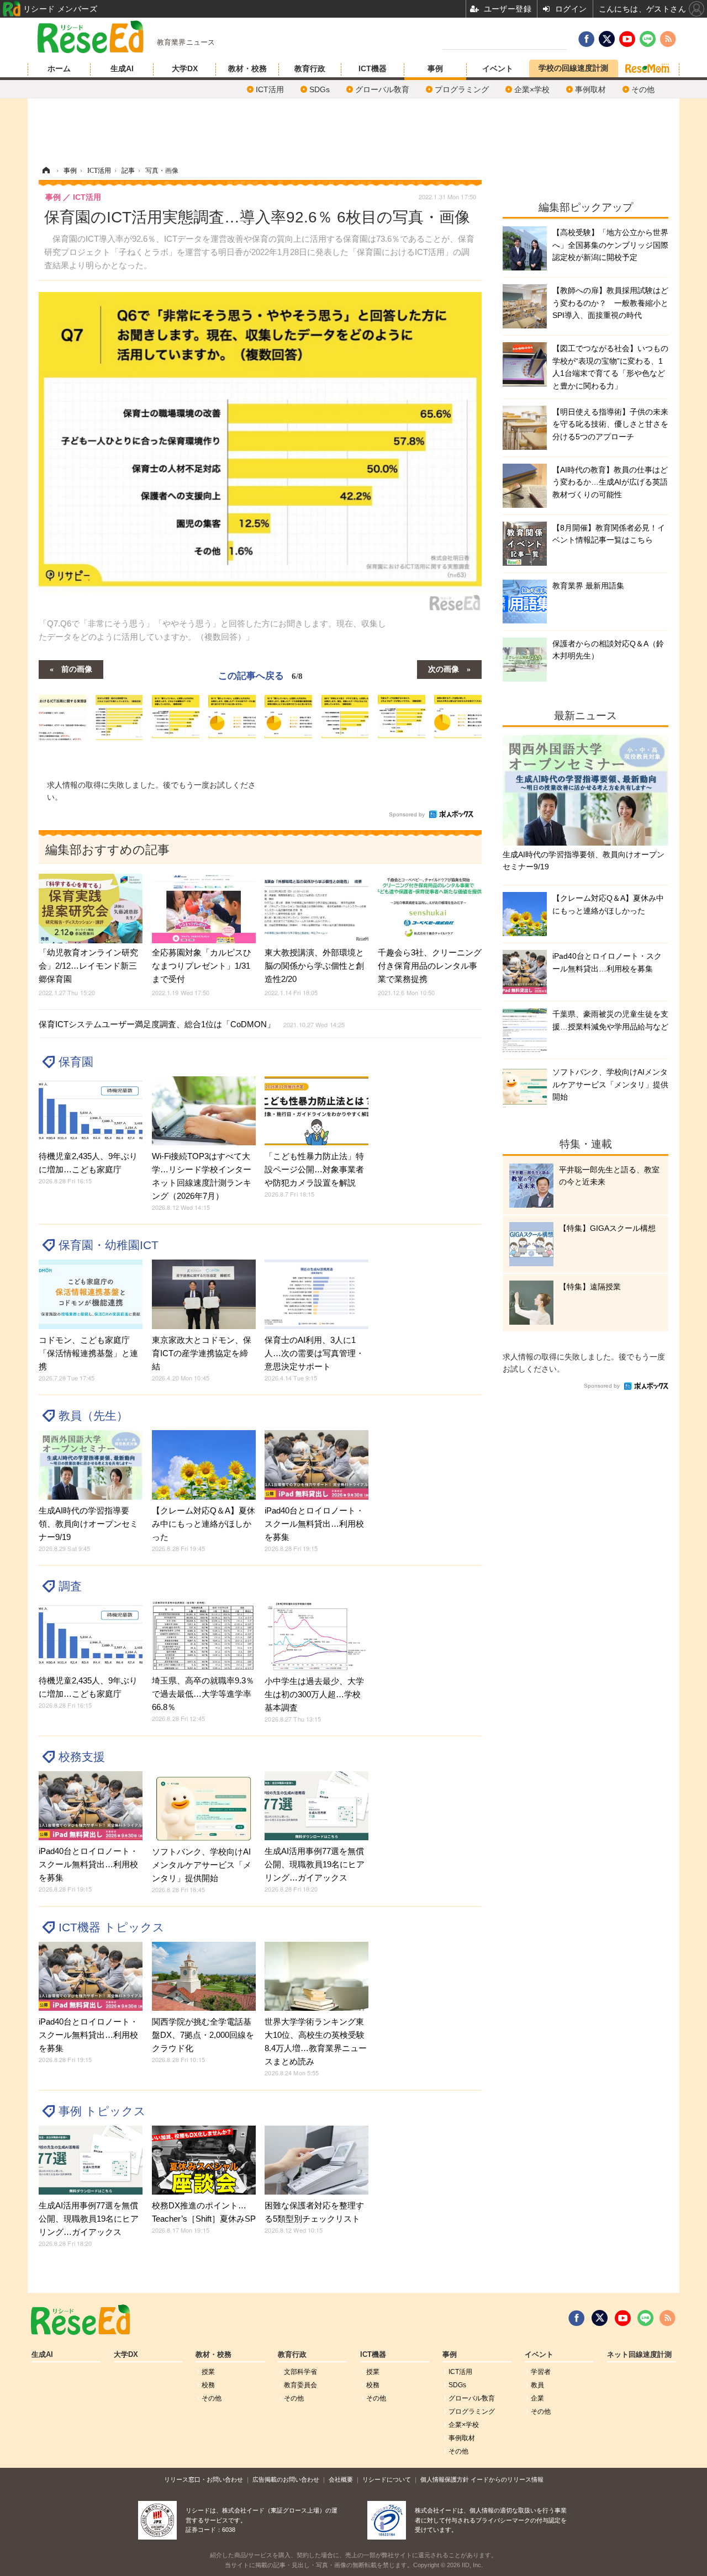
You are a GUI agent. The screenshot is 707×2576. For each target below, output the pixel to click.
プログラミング (462, 89)
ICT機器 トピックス (112, 1927)
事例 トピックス (102, 2111)
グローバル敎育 (382, 89)
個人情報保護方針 (445, 2479)
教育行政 (310, 68)
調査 (70, 1586)
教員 (537, 2385)
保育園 (76, 1062)
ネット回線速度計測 (639, 2355)
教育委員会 (300, 2385)
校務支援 (82, 1757)
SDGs (320, 89)
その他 (643, 89)
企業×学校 (532, 89)
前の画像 (77, 668)
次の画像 (444, 668)
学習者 (541, 2372)
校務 (208, 2385)
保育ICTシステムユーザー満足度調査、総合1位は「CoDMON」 (192, 1024)
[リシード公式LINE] (645, 2318)
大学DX (185, 68)
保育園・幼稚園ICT (109, 1245)
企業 (537, 2398)
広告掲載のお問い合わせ (286, 2479)
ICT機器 (373, 68)
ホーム (59, 68)
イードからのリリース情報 (507, 2479)
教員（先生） (93, 1416)
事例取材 (590, 89)
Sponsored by (407, 814)
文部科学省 (300, 2372)
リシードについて (387, 2479)
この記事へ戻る (260, 675)
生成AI (122, 68)
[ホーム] (46, 171)
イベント (498, 68)
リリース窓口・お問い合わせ (204, 2479)
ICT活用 (270, 89)
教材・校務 (247, 68)
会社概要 (341, 2479)
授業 (208, 2372)
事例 (435, 68)
